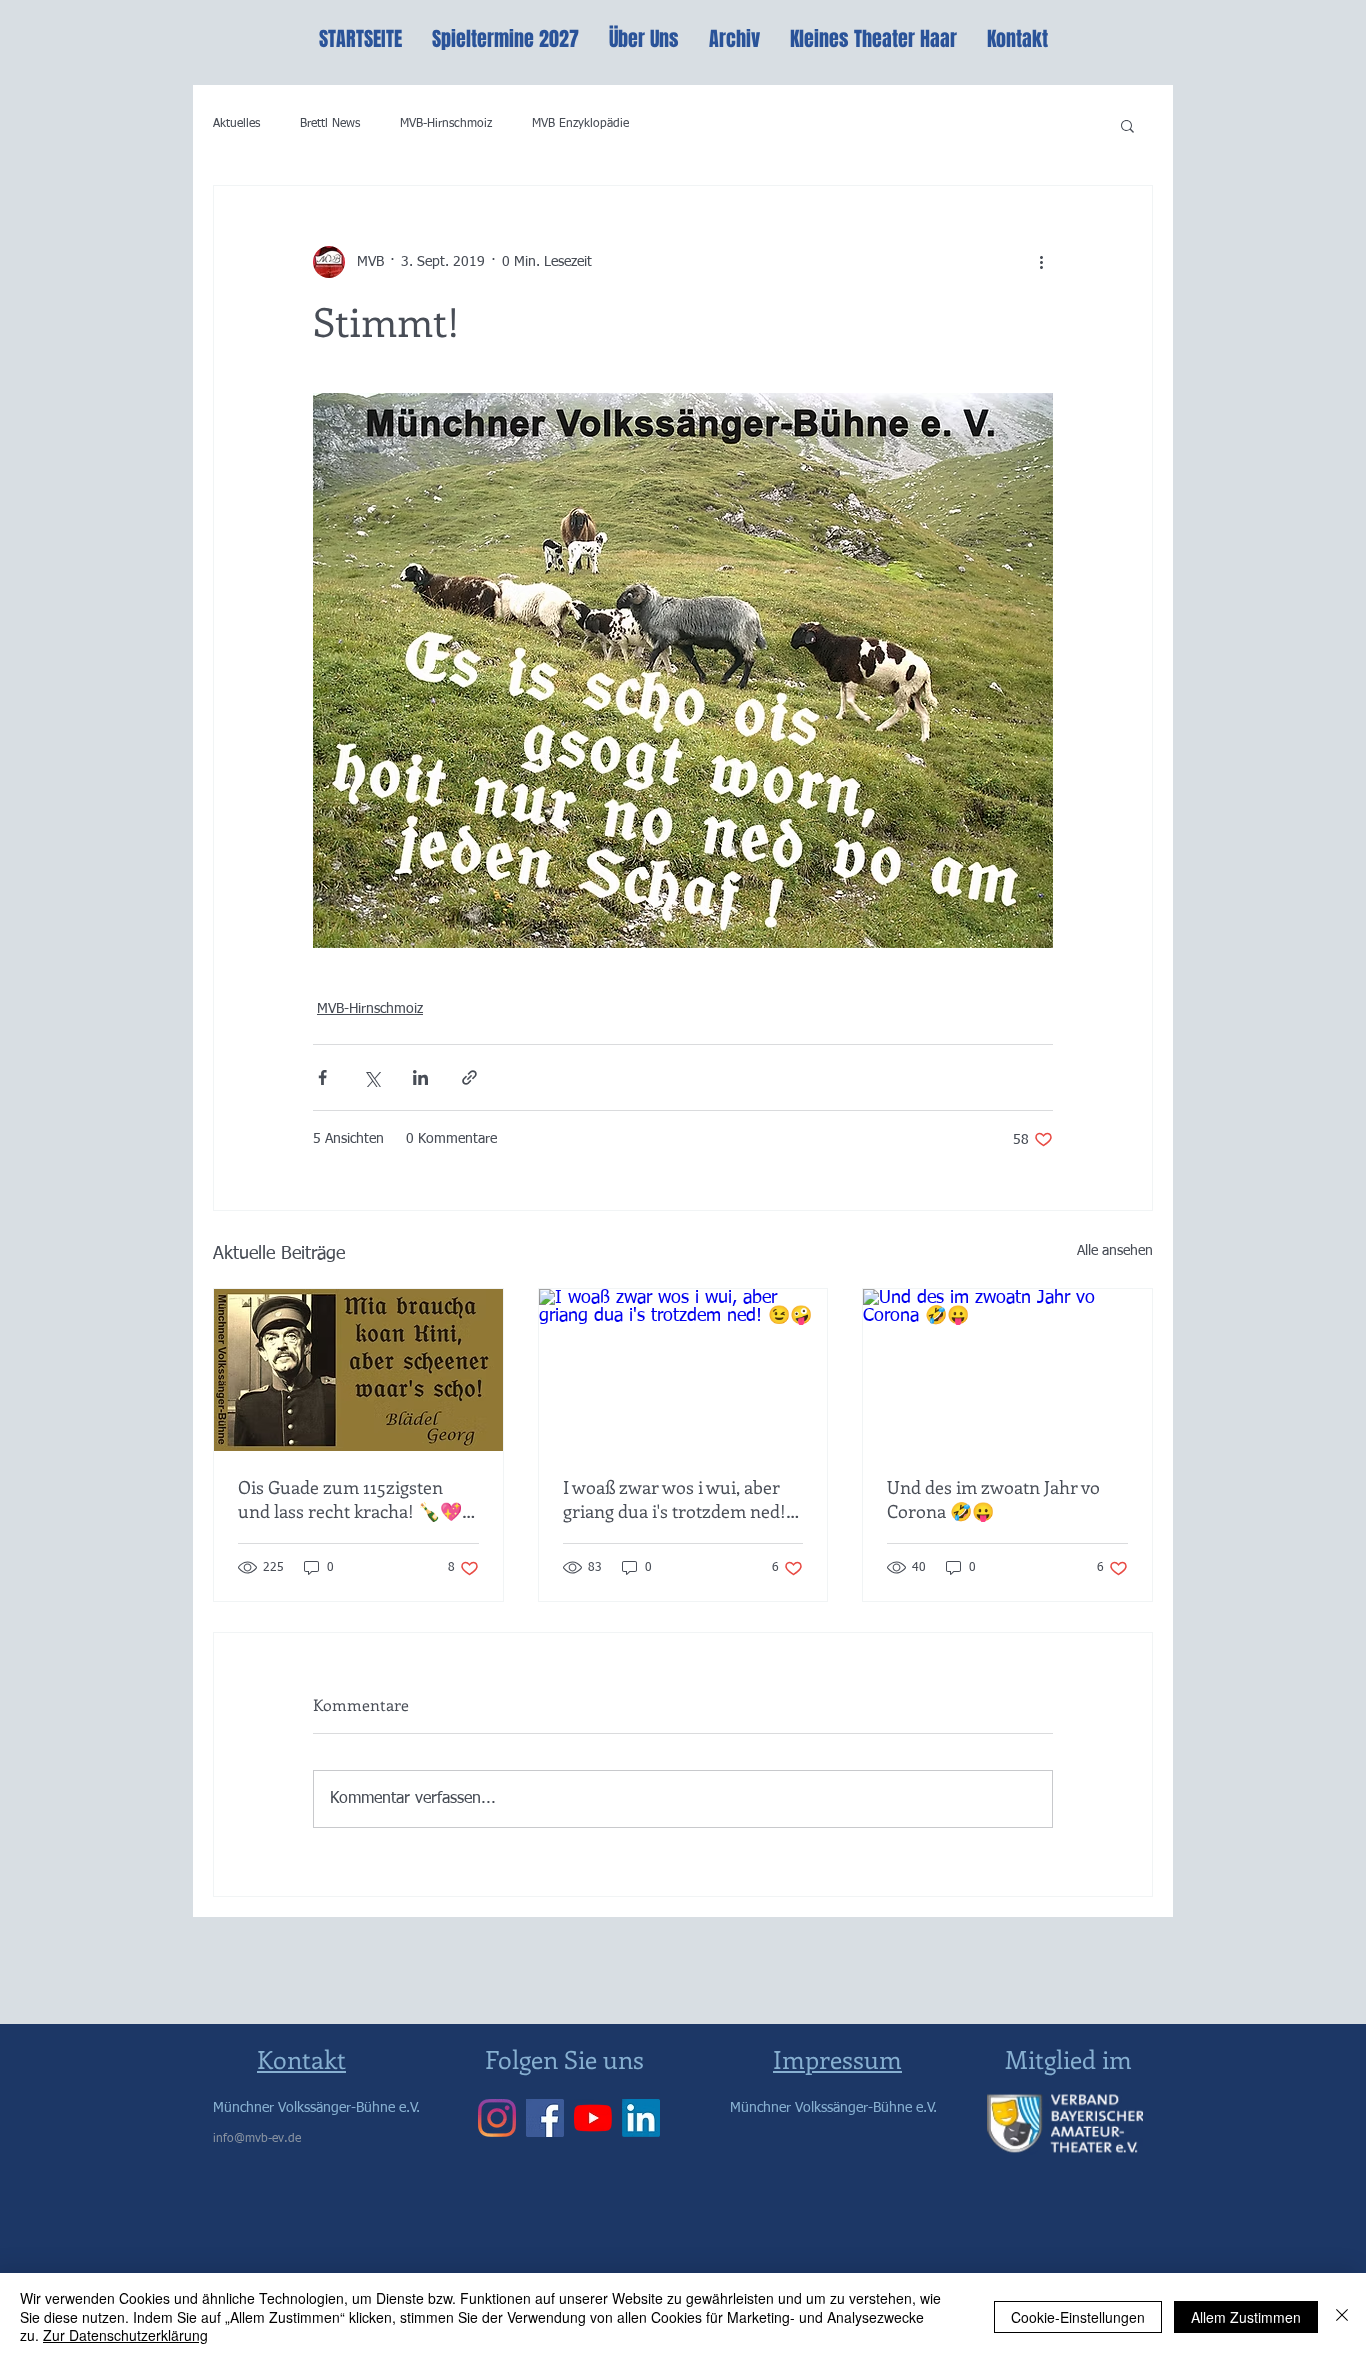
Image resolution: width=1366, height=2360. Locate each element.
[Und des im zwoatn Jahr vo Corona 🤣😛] (1007, 1370)
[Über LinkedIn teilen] (420, 1077)
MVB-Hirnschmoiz (446, 124)
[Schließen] (1342, 2316)
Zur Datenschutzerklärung (125, 2335)
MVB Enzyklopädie (580, 124)
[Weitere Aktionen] (1041, 262)
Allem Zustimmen (1246, 2317)
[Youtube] (593, 2118)
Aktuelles (236, 124)
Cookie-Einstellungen (1078, 2317)
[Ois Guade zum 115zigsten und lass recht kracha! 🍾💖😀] (358, 1370)
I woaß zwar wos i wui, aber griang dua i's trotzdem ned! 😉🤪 (674, 1499)
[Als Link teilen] (469, 1077)
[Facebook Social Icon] (545, 2118)
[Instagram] (497, 2118)
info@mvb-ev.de (257, 2139)
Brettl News (330, 124)
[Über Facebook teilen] (322, 1077)
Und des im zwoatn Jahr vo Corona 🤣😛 (993, 1499)
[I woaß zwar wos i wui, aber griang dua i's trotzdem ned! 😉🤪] (683, 1370)
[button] (1127, 125)
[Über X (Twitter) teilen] (371, 1077)
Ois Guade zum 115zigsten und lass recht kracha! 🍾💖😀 (350, 1499)
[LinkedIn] (641, 2118)
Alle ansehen (1115, 1251)
